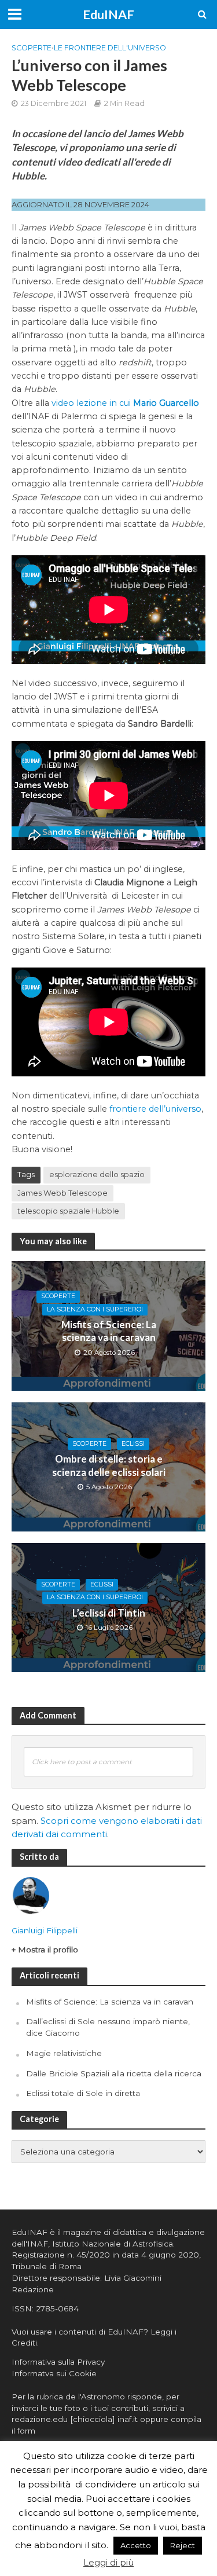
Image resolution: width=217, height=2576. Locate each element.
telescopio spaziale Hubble (68, 1211)
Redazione (33, 2289)
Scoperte (32, 48)
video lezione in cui (125, 403)
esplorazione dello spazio (97, 1175)
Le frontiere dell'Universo (110, 48)
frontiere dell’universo (155, 1109)
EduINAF (108, 14)
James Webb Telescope (62, 1193)
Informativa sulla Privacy (58, 2362)
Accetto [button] (136, 2545)
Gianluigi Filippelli (45, 1930)
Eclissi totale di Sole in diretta (83, 2093)
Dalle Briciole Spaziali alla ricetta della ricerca (114, 2073)
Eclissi (133, 1444)
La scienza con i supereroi (95, 1309)
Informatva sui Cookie (54, 2373)
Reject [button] (183, 2545)
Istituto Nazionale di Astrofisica (113, 2244)
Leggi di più (108, 2562)
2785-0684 (57, 2308)
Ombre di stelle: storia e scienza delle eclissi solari (109, 1465)
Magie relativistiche (64, 2053)
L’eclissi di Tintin (109, 1613)
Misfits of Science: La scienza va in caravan (109, 1331)
